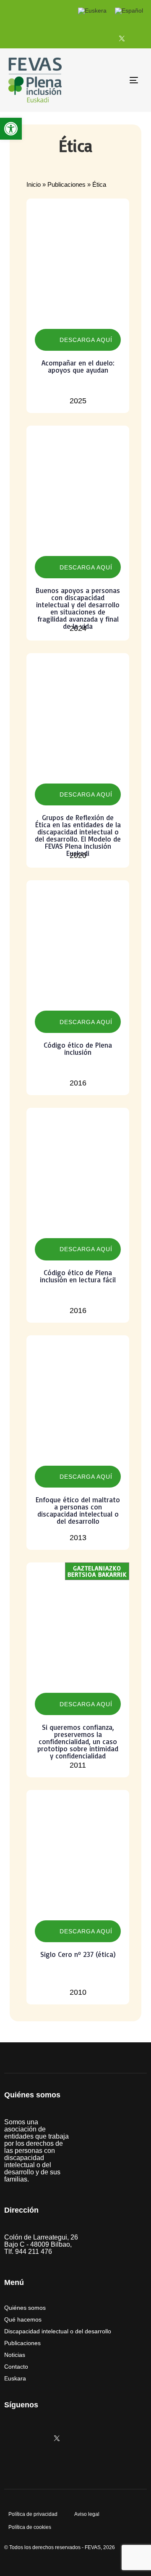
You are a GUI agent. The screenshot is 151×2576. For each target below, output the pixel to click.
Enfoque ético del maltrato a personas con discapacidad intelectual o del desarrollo (78, 1510)
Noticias (15, 2355)
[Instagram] (83, 38)
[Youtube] (141, 38)
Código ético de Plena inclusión (78, 1048)
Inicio (34, 184)
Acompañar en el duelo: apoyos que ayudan (78, 366)
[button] (11, 129)
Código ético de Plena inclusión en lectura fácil (78, 1276)
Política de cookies (30, 2527)
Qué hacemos (23, 2319)
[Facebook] (102, 38)
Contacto (16, 2367)
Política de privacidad (33, 2514)
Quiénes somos (25, 2308)
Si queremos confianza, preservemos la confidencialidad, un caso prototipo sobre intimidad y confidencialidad (78, 1741)
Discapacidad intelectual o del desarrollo (58, 2331)
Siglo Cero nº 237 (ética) (78, 1954)
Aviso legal (87, 2514)
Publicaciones (66, 184)
